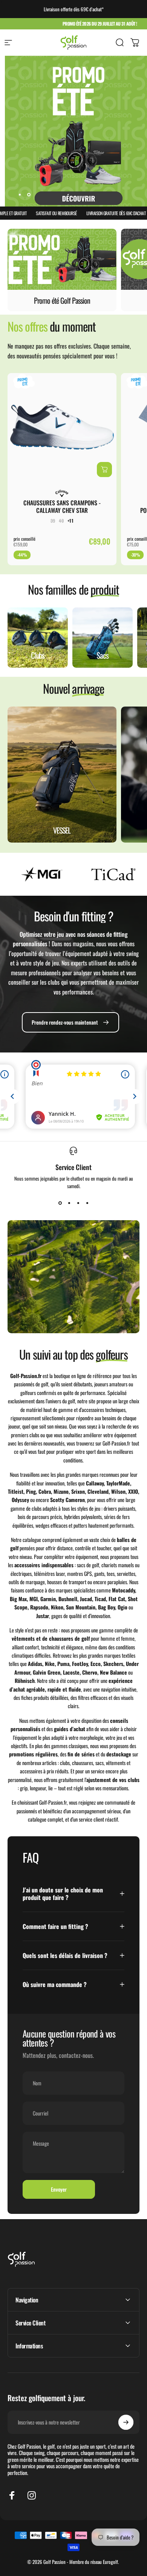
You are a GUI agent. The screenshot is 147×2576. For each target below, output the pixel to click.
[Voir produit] (104, 470)
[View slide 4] (87, 1203)
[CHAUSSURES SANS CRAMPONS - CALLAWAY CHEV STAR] (62, 428)
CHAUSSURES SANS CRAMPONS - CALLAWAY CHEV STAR (62, 506)
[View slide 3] (78, 1203)
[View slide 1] (60, 1203)
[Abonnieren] (126, 2422)
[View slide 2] (69, 1203)
